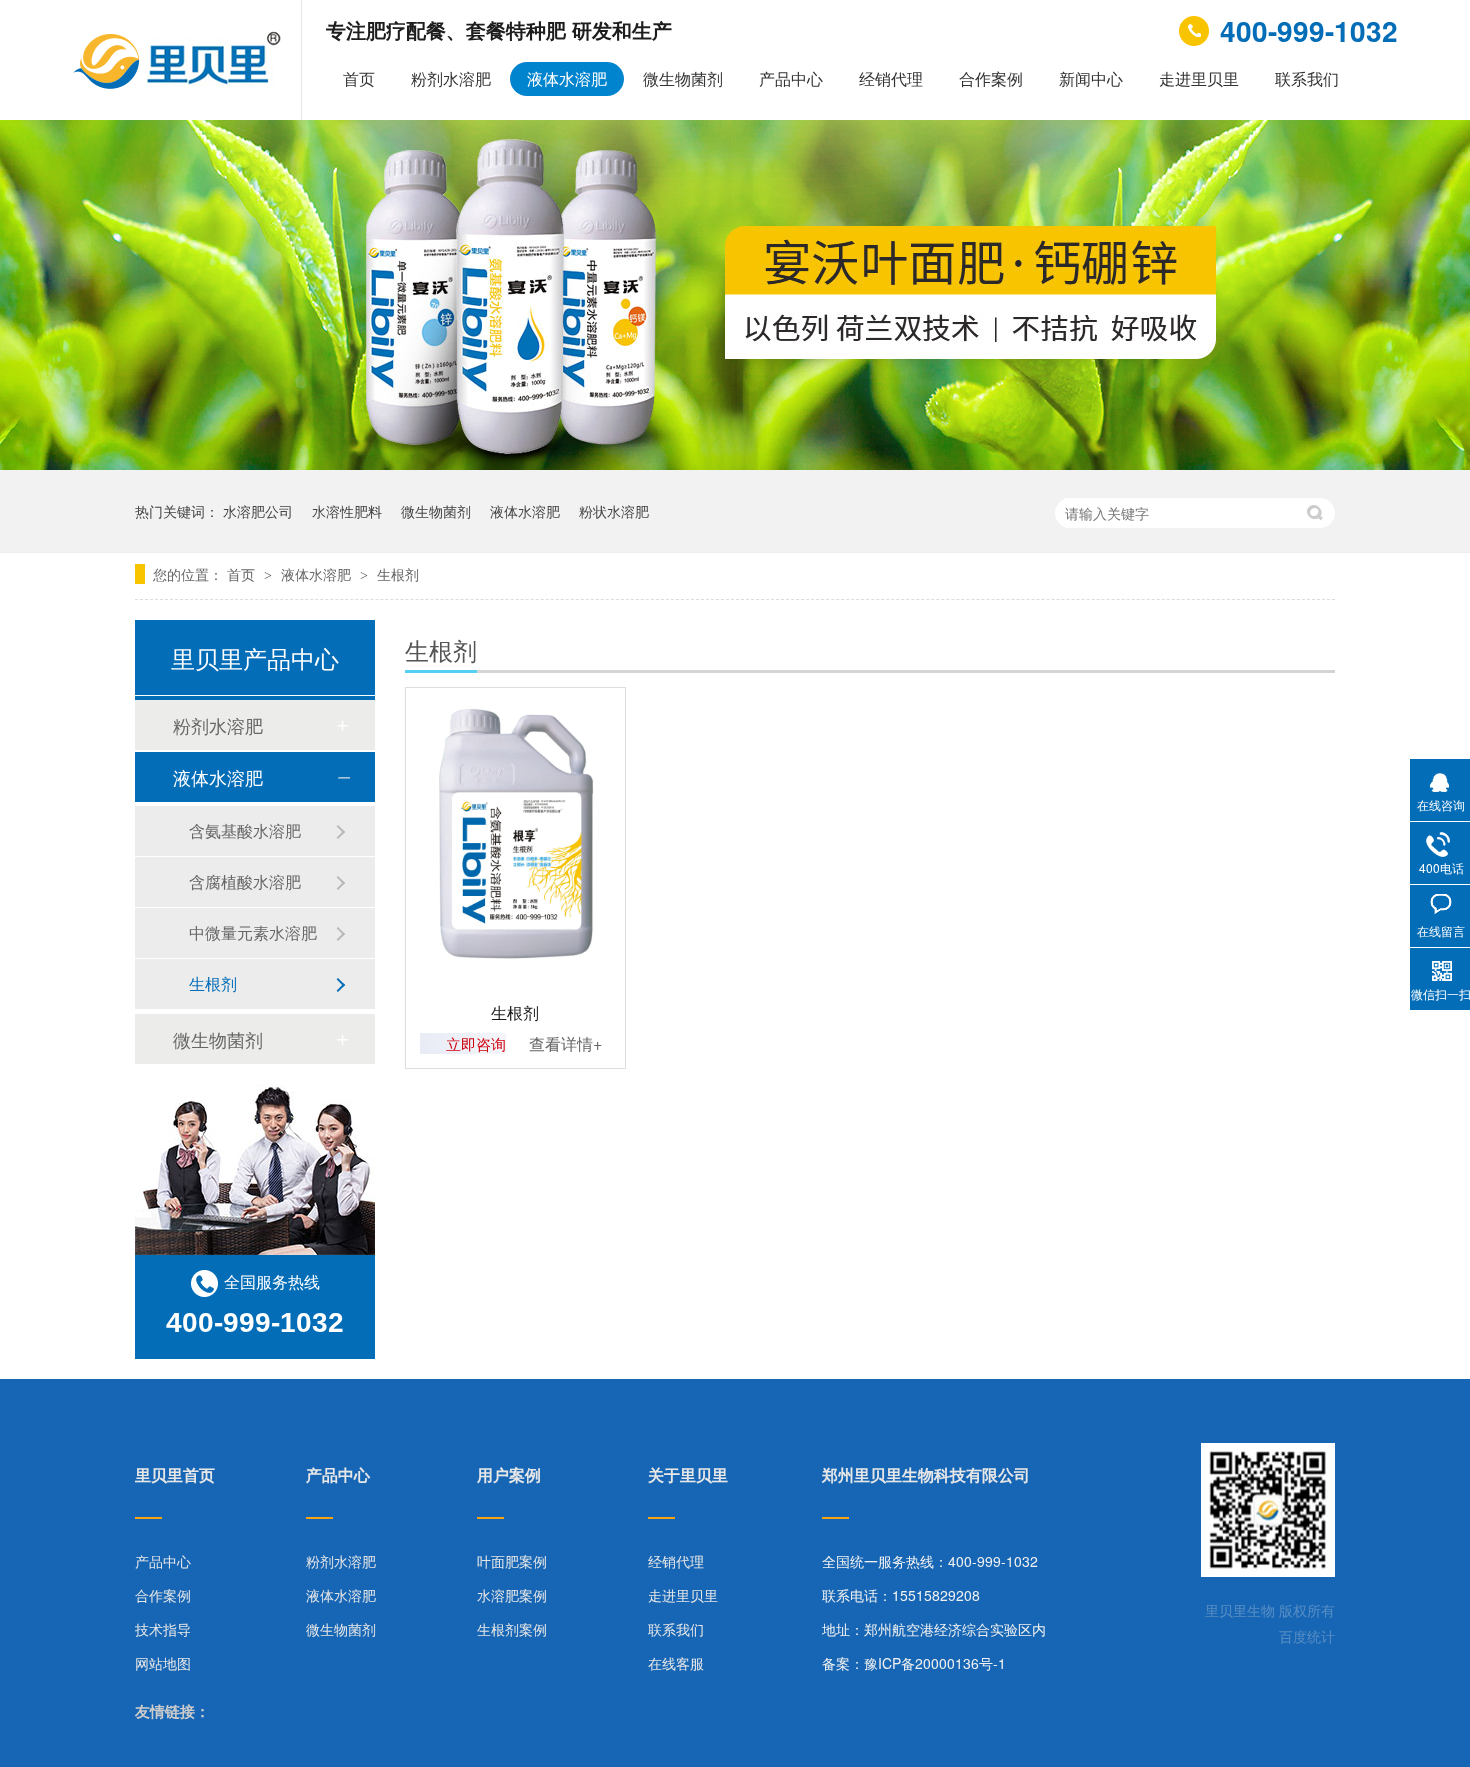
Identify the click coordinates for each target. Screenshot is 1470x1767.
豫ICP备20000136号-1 (935, 1663)
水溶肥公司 (258, 511)
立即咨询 (476, 1043)
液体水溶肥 (567, 78)
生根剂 (398, 574)
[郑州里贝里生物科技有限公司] (179, 83)
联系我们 (1307, 78)
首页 (359, 78)
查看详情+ (565, 1043)
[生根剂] (515, 833)
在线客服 (676, 1663)
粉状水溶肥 (614, 511)
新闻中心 (1091, 78)
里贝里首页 (175, 1476)
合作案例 (991, 78)
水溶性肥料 (347, 511)
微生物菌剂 (683, 78)
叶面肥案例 (512, 1561)
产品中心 (791, 78)
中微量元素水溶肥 (253, 932)
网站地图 (163, 1663)
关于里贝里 (688, 1476)
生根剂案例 (512, 1629)
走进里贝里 (1199, 78)
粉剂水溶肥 (451, 78)
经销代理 (891, 78)
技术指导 (163, 1629)
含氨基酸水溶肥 (245, 830)
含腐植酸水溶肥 (245, 881)
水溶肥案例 (512, 1595)
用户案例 (509, 1476)
